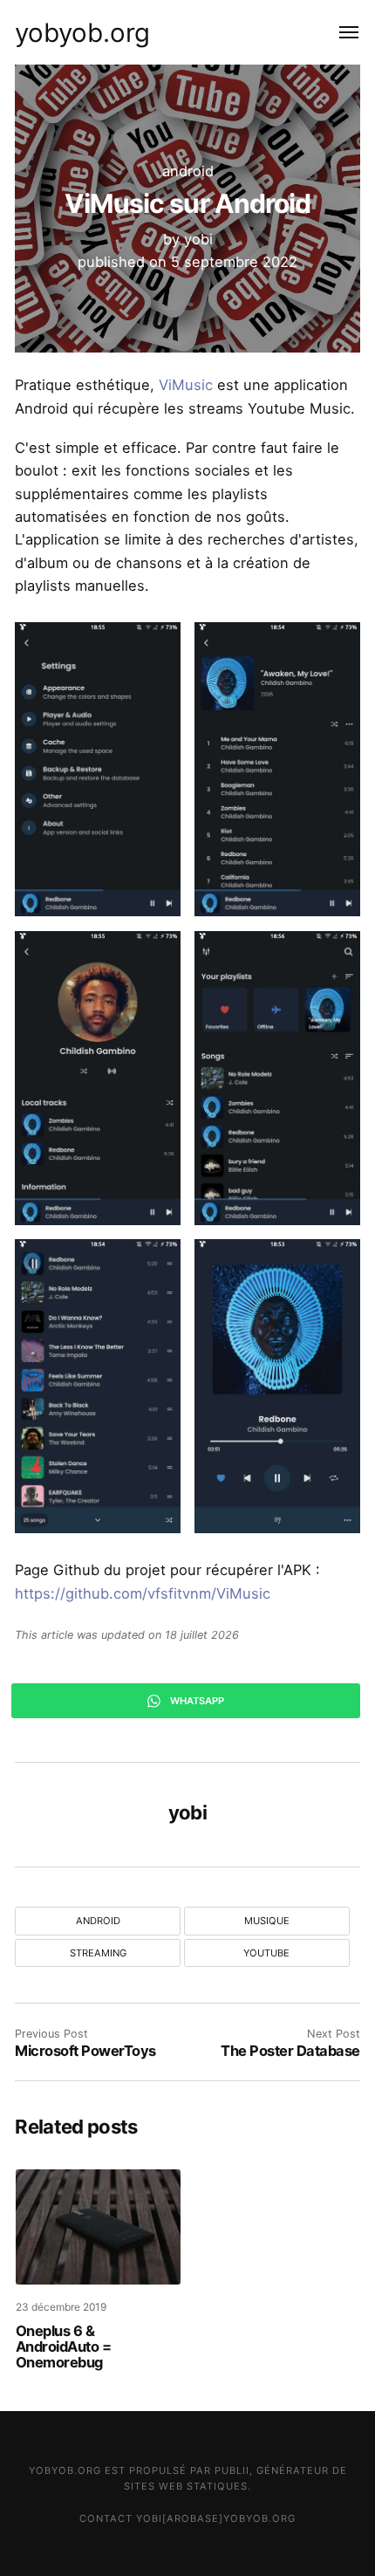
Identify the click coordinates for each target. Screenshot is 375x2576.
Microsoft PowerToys (85, 2051)
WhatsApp (196, 1701)
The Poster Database (290, 2051)
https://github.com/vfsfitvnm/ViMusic (143, 1593)
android (188, 171)
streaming (98, 1953)
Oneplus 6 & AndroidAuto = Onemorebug (64, 2346)
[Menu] (339, 32)
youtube (266, 1953)
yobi (198, 239)
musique (267, 1921)
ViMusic (186, 385)
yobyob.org (82, 32)
